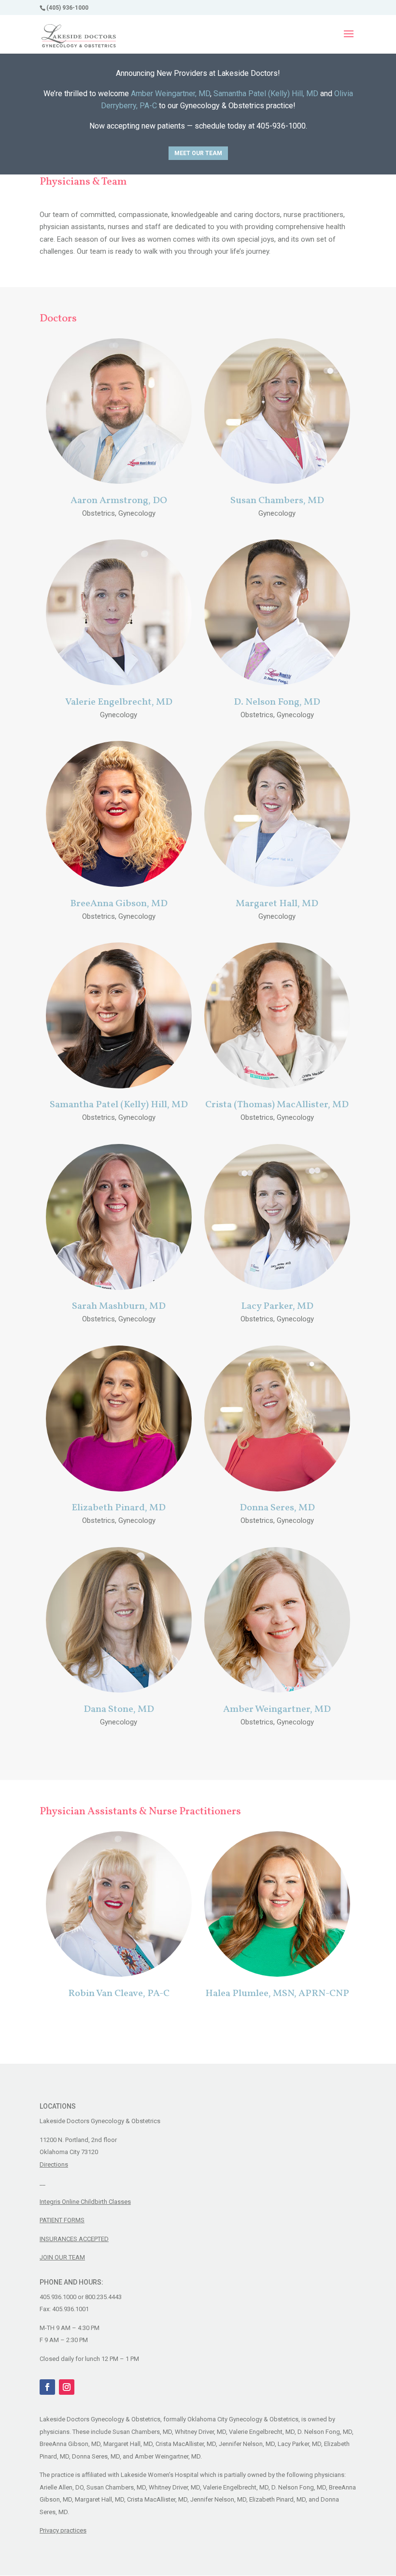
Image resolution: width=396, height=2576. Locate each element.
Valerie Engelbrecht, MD (119, 702)
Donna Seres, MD (277, 1508)
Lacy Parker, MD (277, 1306)
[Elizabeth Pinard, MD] (119, 1489)
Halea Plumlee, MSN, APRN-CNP (277, 1994)
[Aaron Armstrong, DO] (119, 481)
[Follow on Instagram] (67, 2387)
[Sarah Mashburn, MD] (119, 1288)
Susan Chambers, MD (277, 501)
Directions (54, 2164)
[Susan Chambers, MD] (277, 481)
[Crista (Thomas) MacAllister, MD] (277, 1086)
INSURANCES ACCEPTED (74, 2239)
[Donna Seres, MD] (277, 1489)
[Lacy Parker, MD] (277, 1288)
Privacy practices (63, 2530)
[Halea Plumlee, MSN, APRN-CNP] (277, 1974)
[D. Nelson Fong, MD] (277, 683)
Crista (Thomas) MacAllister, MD (277, 1105)
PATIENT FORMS (62, 2220)
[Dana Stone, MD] (119, 1690)
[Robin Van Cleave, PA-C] (119, 1974)
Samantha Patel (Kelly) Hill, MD (266, 94)
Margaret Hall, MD (277, 904)
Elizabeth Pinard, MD (119, 1508)
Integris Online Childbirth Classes (85, 2202)
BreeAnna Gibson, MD (119, 904)
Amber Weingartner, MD (170, 94)
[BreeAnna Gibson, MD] (119, 884)
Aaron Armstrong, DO (119, 501)
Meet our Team (198, 153)
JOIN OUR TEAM (62, 2257)
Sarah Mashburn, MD (119, 1306)
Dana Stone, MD (119, 1709)
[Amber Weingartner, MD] (277, 1690)
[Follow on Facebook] (47, 2387)
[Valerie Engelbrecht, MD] (119, 683)
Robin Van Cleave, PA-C (119, 1994)
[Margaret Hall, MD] (277, 884)
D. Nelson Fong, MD (277, 702)
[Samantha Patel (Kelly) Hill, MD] (119, 1086)
